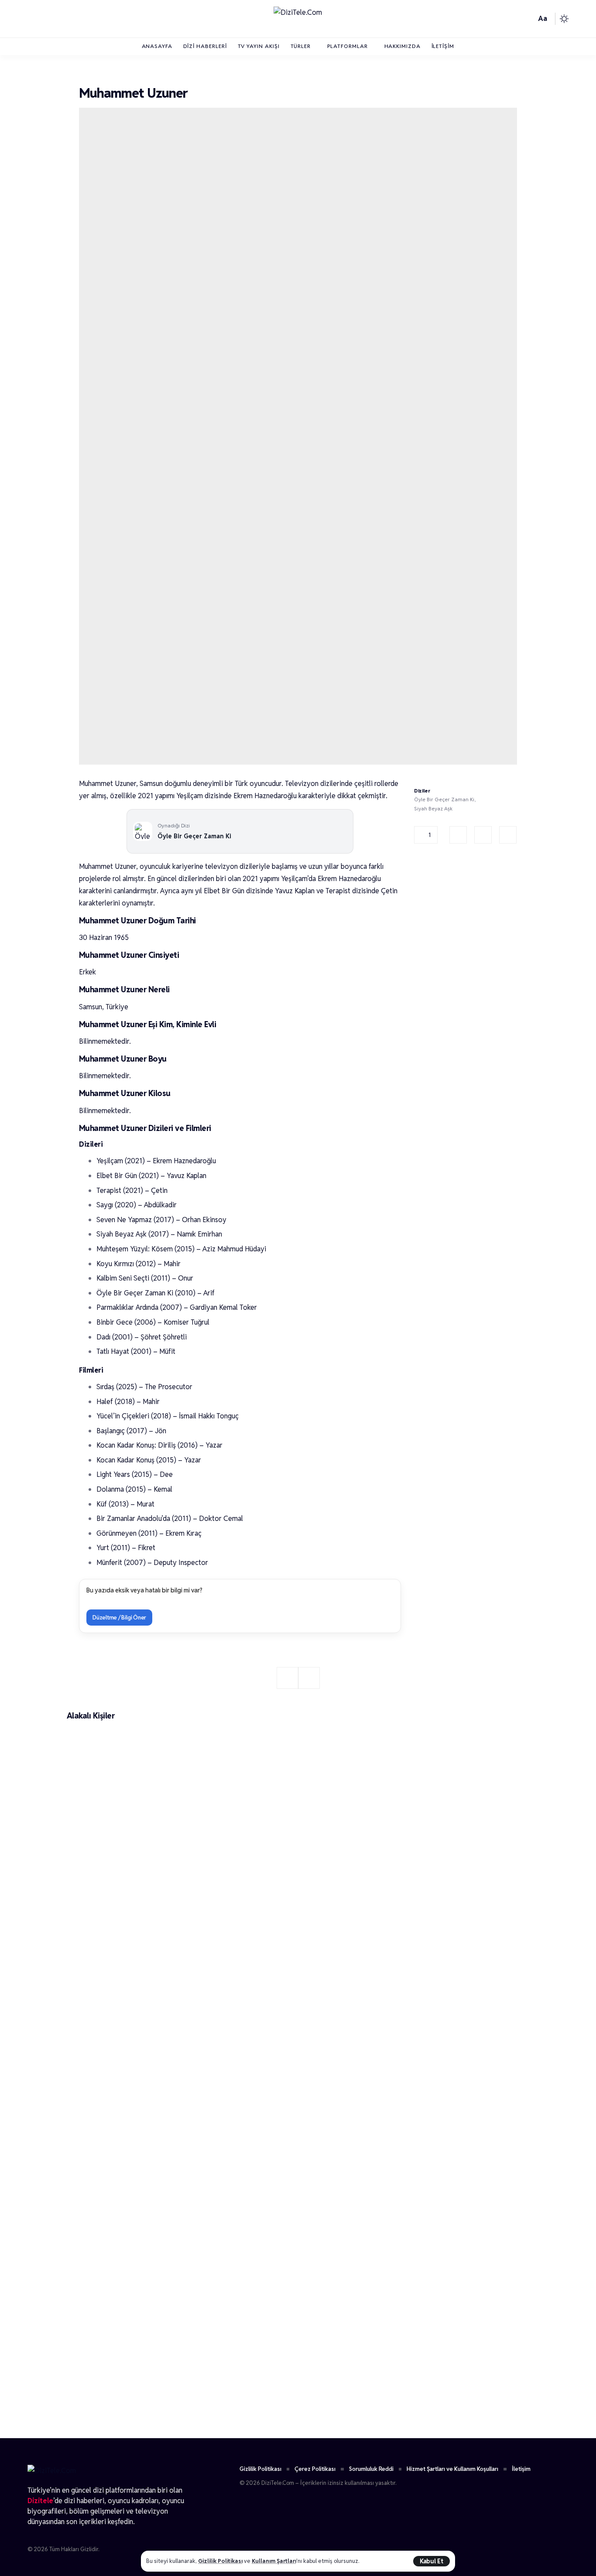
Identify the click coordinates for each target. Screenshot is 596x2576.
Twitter (483, 835)
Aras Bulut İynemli (116, 2410)
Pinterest (508, 835)
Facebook (458, 835)
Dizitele (40, 2501)
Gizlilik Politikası (220, 2561)
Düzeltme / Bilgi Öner (119, 1618)
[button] (432, 2561)
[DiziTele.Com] (298, 19)
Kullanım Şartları (274, 2561)
